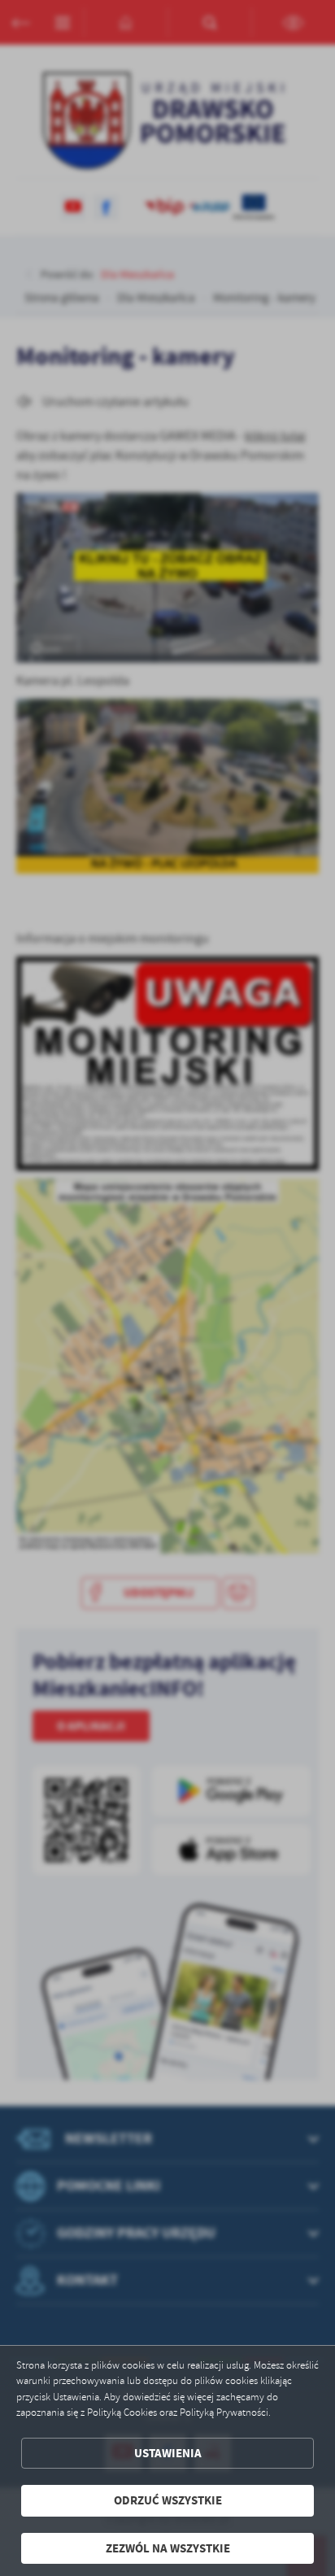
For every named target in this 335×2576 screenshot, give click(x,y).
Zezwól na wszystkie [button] (168, 2548)
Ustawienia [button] (168, 2453)
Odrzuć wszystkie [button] (168, 2500)
